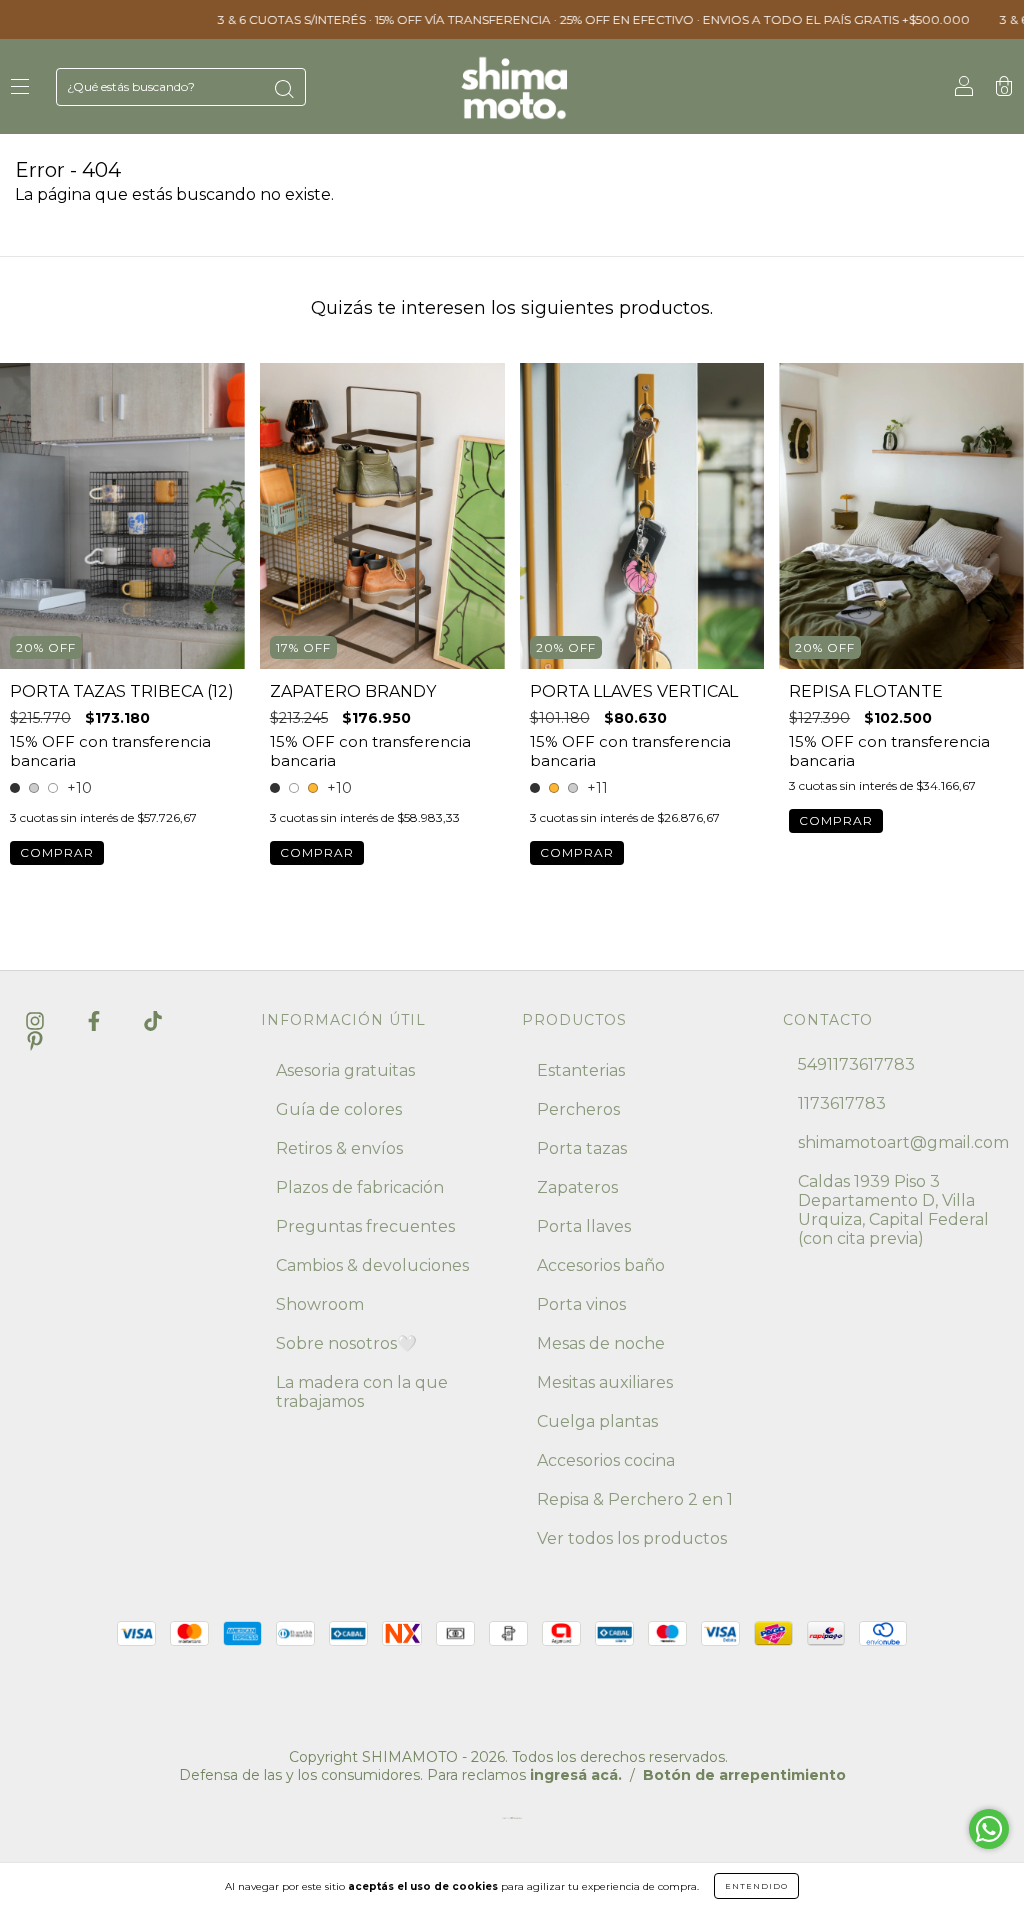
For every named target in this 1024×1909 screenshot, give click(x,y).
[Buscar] (284, 89)
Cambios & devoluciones (372, 1265)
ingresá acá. (576, 1775)
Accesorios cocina (606, 1460)
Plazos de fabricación (360, 1187)
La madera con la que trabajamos (362, 1392)
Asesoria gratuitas (345, 1070)
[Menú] (20, 87)
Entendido (756, 1886)
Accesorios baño (601, 1265)
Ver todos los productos (632, 1538)
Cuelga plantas (597, 1421)
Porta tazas (582, 1148)
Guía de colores (339, 1109)
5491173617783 (856, 1064)
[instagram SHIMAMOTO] (37, 1020)
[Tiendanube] (512, 1822)
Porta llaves (584, 1226)
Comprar (57, 852)
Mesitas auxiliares (605, 1382)
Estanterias (581, 1070)
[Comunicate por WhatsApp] (989, 1829)
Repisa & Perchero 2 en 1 (635, 1499)
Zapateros (577, 1187)
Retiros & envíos (339, 1148)
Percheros (578, 1109)
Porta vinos (581, 1304)
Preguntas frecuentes (365, 1226)
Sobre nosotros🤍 (346, 1343)
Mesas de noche (601, 1343)
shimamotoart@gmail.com (903, 1142)
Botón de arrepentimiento (744, 1775)
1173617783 (842, 1103)
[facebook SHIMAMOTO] (96, 1020)
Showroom (320, 1304)
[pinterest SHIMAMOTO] (35, 1040)
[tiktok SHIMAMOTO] (153, 1020)
